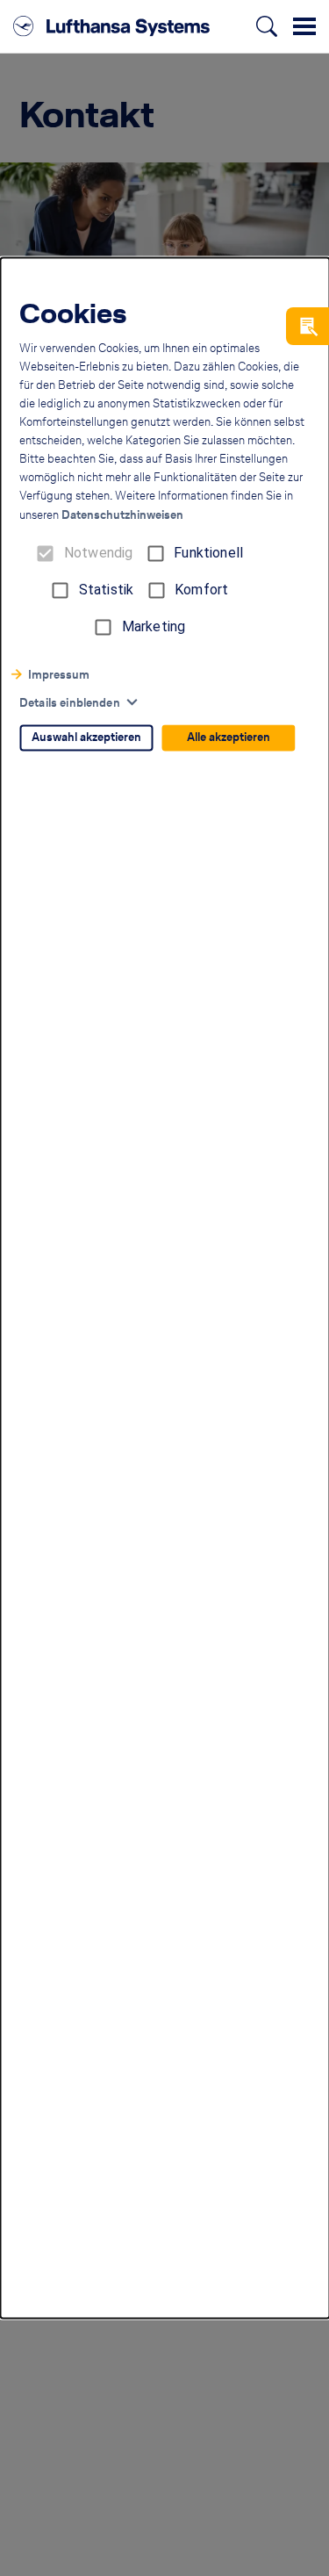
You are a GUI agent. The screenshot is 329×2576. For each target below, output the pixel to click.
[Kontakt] (308, 326)
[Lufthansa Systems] (111, 26)
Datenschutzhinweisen (122, 516)
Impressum (59, 676)
